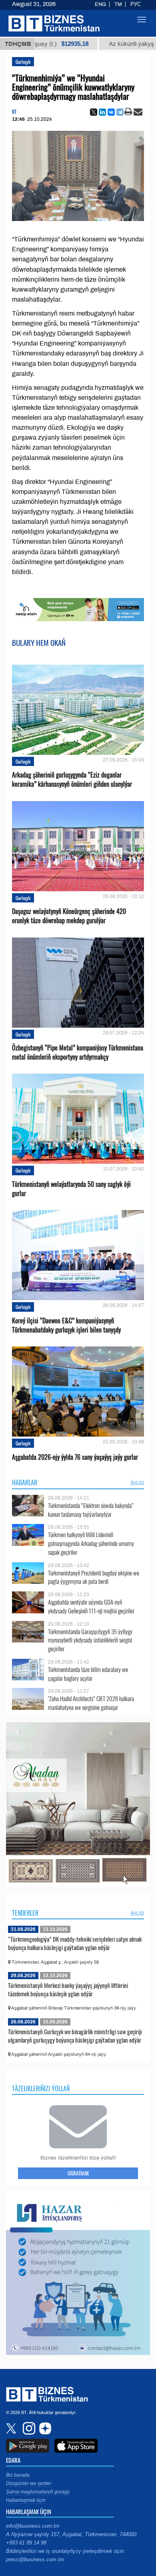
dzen (44, 2428)
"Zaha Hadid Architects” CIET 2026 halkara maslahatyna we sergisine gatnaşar (91, 1703)
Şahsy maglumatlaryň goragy (38, 2492)
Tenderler (25, 1913)
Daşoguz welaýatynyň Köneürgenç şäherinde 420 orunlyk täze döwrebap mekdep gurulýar (69, 916)
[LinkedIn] (102, 112)
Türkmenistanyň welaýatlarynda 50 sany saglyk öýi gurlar (71, 1189)
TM (118, 4)
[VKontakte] (111, 112)
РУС (136, 4)
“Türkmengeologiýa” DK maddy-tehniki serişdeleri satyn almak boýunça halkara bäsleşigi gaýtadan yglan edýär (75, 1943)
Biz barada (18, 2475)
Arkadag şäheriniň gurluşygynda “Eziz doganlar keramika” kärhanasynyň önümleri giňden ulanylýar (72, 780)
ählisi (137, 1482)
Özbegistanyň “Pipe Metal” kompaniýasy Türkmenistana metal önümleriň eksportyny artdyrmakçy (78, 1052)
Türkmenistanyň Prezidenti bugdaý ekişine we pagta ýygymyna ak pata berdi (94, 1577)
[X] (94, 112)
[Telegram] (120, 112)
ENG (100, 4)
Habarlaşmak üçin (26, 2500)
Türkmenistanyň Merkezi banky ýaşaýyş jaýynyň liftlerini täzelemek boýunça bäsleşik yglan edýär (68, 1990)
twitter (12, 2428)
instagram (28, 2428)
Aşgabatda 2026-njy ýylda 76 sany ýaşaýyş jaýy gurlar (75, 1457)
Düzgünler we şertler (29, 2483)
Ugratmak (78, 2173)
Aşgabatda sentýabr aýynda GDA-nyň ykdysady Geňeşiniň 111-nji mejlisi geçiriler (91, 1606)
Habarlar (25, 1482)
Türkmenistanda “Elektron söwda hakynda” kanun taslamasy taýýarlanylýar (91, 1510)
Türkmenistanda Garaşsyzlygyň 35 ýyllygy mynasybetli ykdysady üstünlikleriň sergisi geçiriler (90, 1640)
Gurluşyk (23, 62)
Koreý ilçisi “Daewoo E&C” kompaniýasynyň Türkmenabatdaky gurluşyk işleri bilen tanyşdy (66, 1325)
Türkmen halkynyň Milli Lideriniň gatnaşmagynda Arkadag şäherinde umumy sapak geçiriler (91, 1543)
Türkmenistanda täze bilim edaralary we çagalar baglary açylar (88, 1674)
